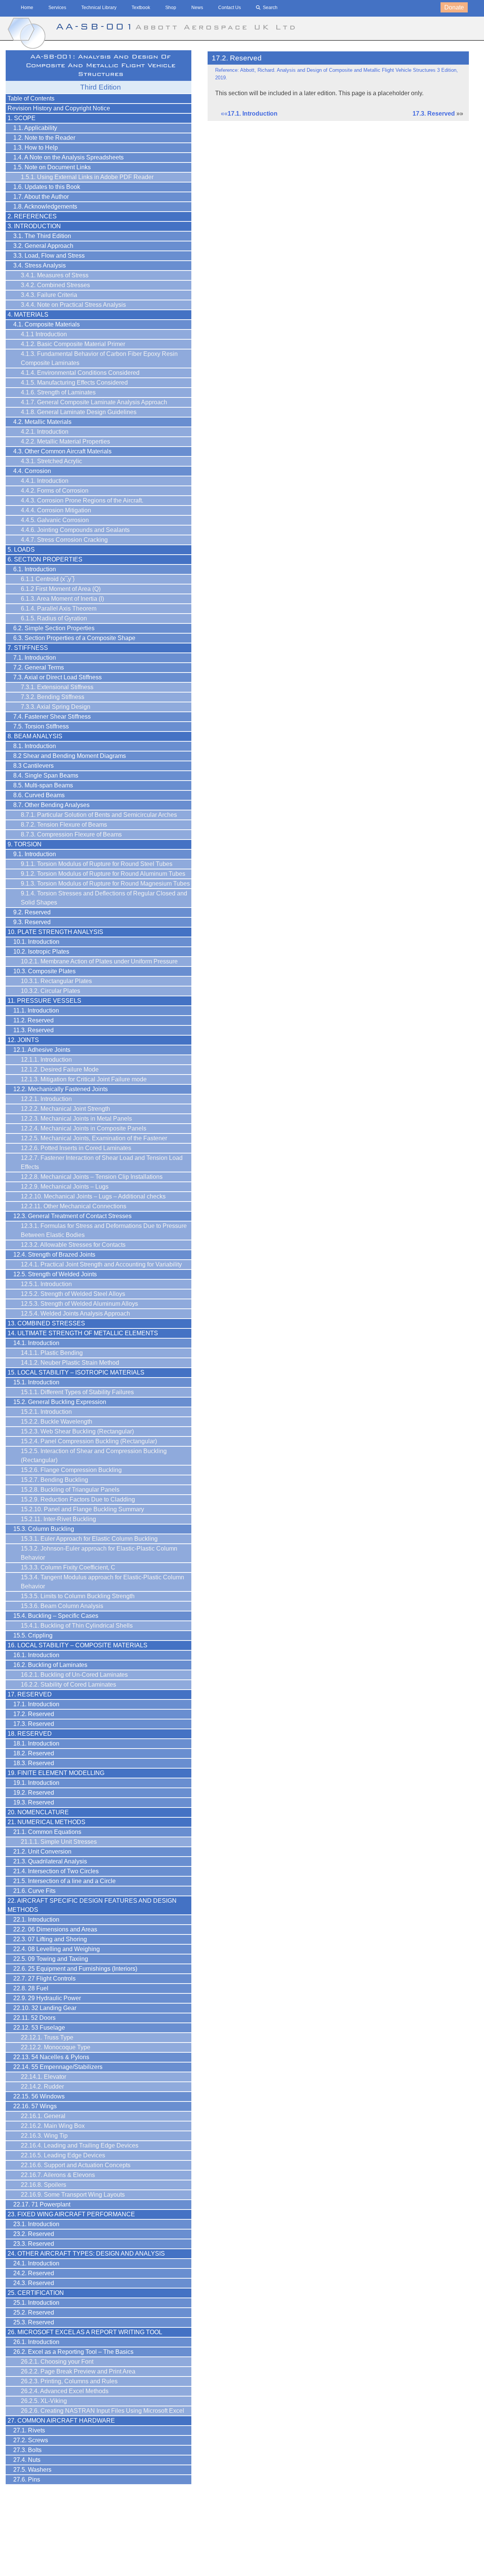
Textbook (141, 8)
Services (57, 8)
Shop (171, 8)
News (197, 8)
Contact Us (230, 8)
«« (249, 114)
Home (27, 8)
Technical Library (99, 8)
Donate (454, 7)
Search (270, 8)
